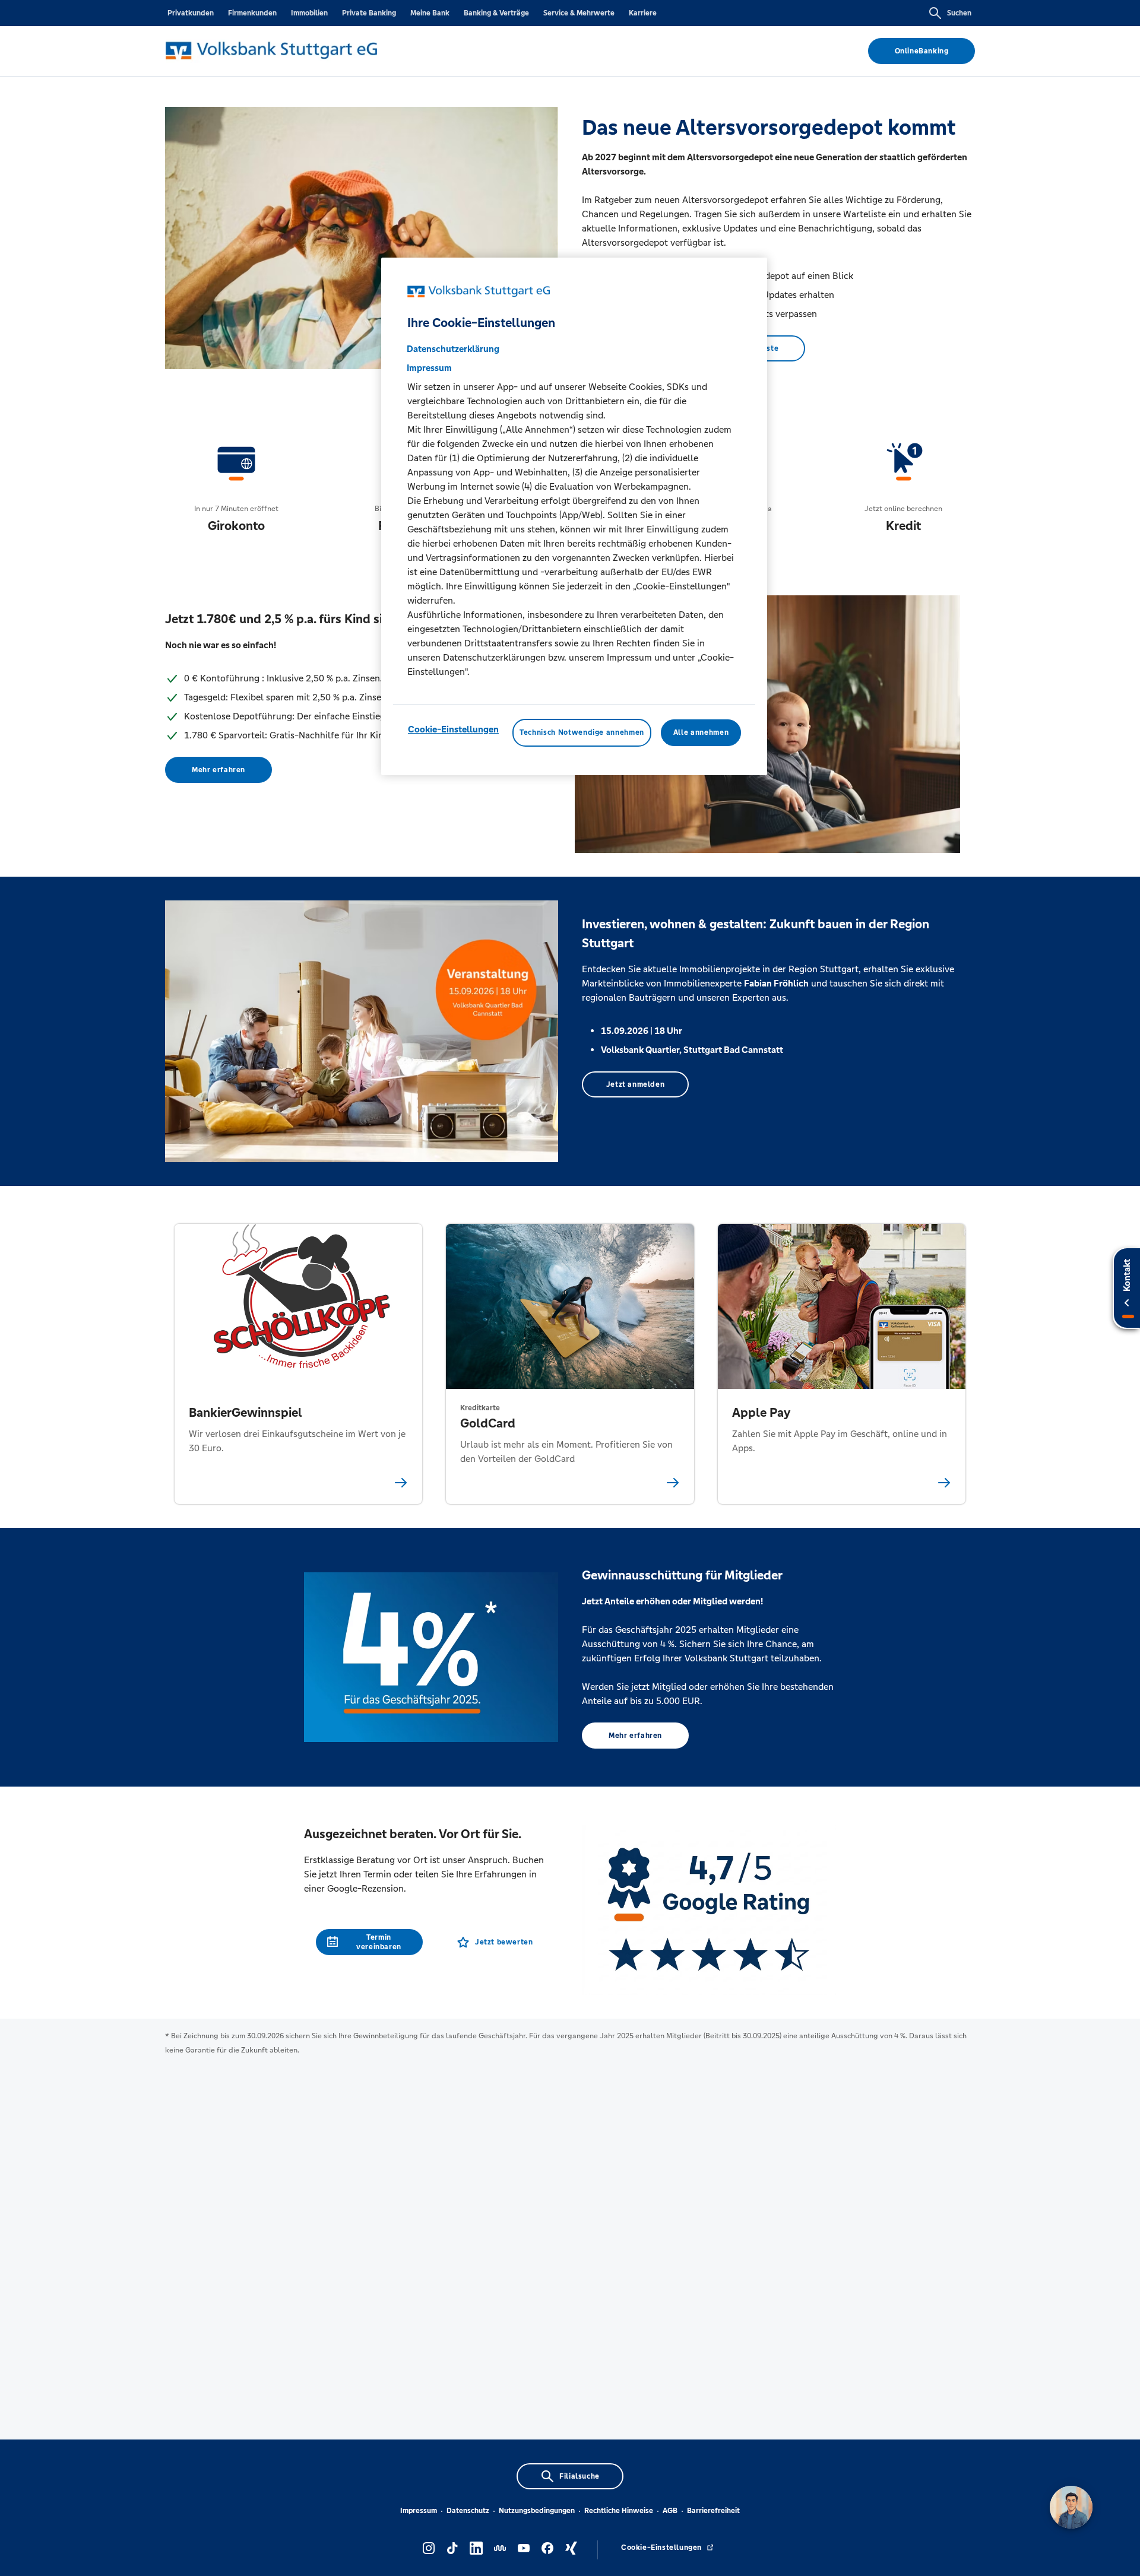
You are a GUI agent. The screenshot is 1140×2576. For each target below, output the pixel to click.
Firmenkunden (252, 13)
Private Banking (369, 13)
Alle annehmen (701, 732)
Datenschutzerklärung (453, 349)
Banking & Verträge (496, 13)
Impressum (419, 2511)
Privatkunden (191, 13)
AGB (670, 2511)
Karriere (643, 13)
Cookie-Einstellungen (453, 729)
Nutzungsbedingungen (537, 2511)
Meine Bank (430, 13)
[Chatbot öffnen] (1071, 2507)
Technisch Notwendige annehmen (582, 732)
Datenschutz (468, 2511)
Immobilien (309, 13)
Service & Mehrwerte (579, 13)
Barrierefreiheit (713, 2511)
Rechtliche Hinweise (619, 2511)
